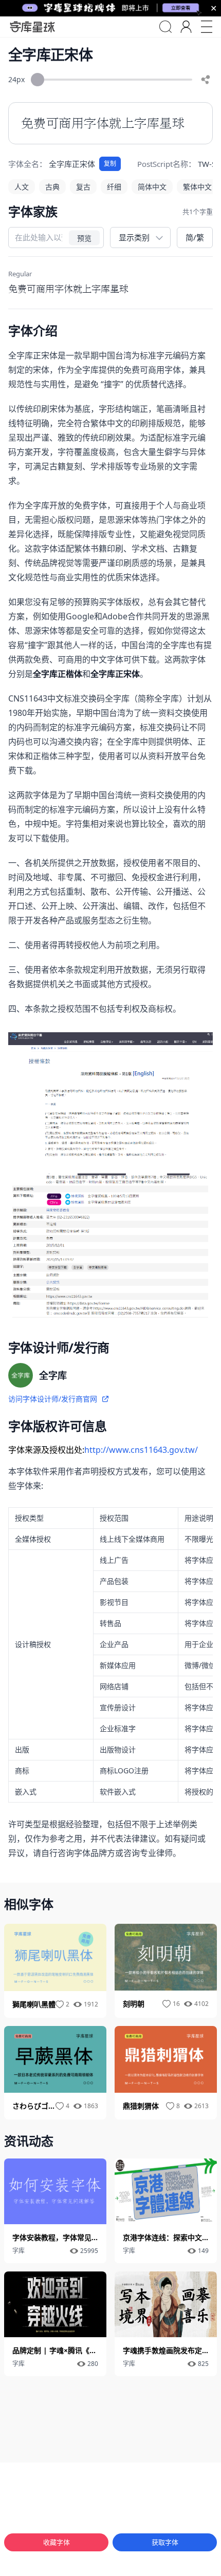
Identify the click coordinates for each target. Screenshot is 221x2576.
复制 (110, 164)
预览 (84, 238)
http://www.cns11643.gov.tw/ (141, 1450)
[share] (206, 80)
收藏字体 (57, 2542)
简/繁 (195, 237)
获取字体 (165, 2542)
